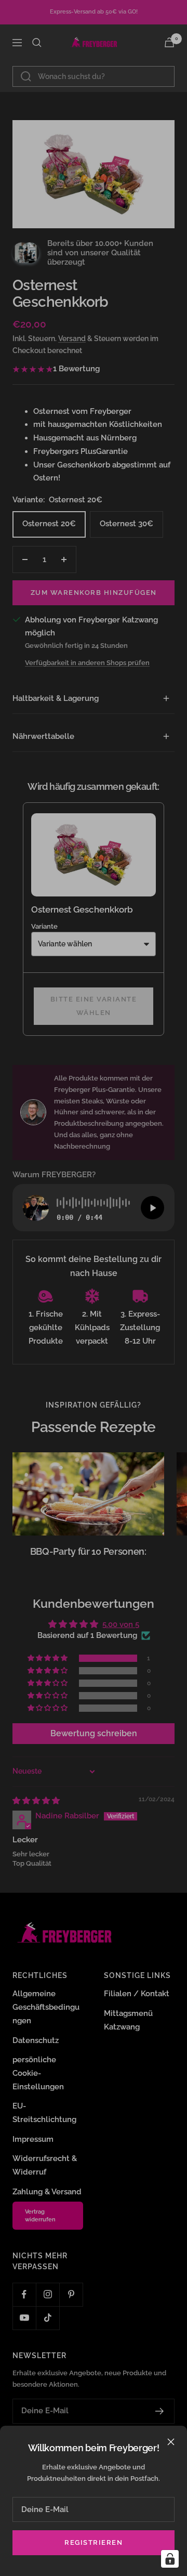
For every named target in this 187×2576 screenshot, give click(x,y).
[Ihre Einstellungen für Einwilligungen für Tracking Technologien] (170, 2559)
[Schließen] (171, 2442)
